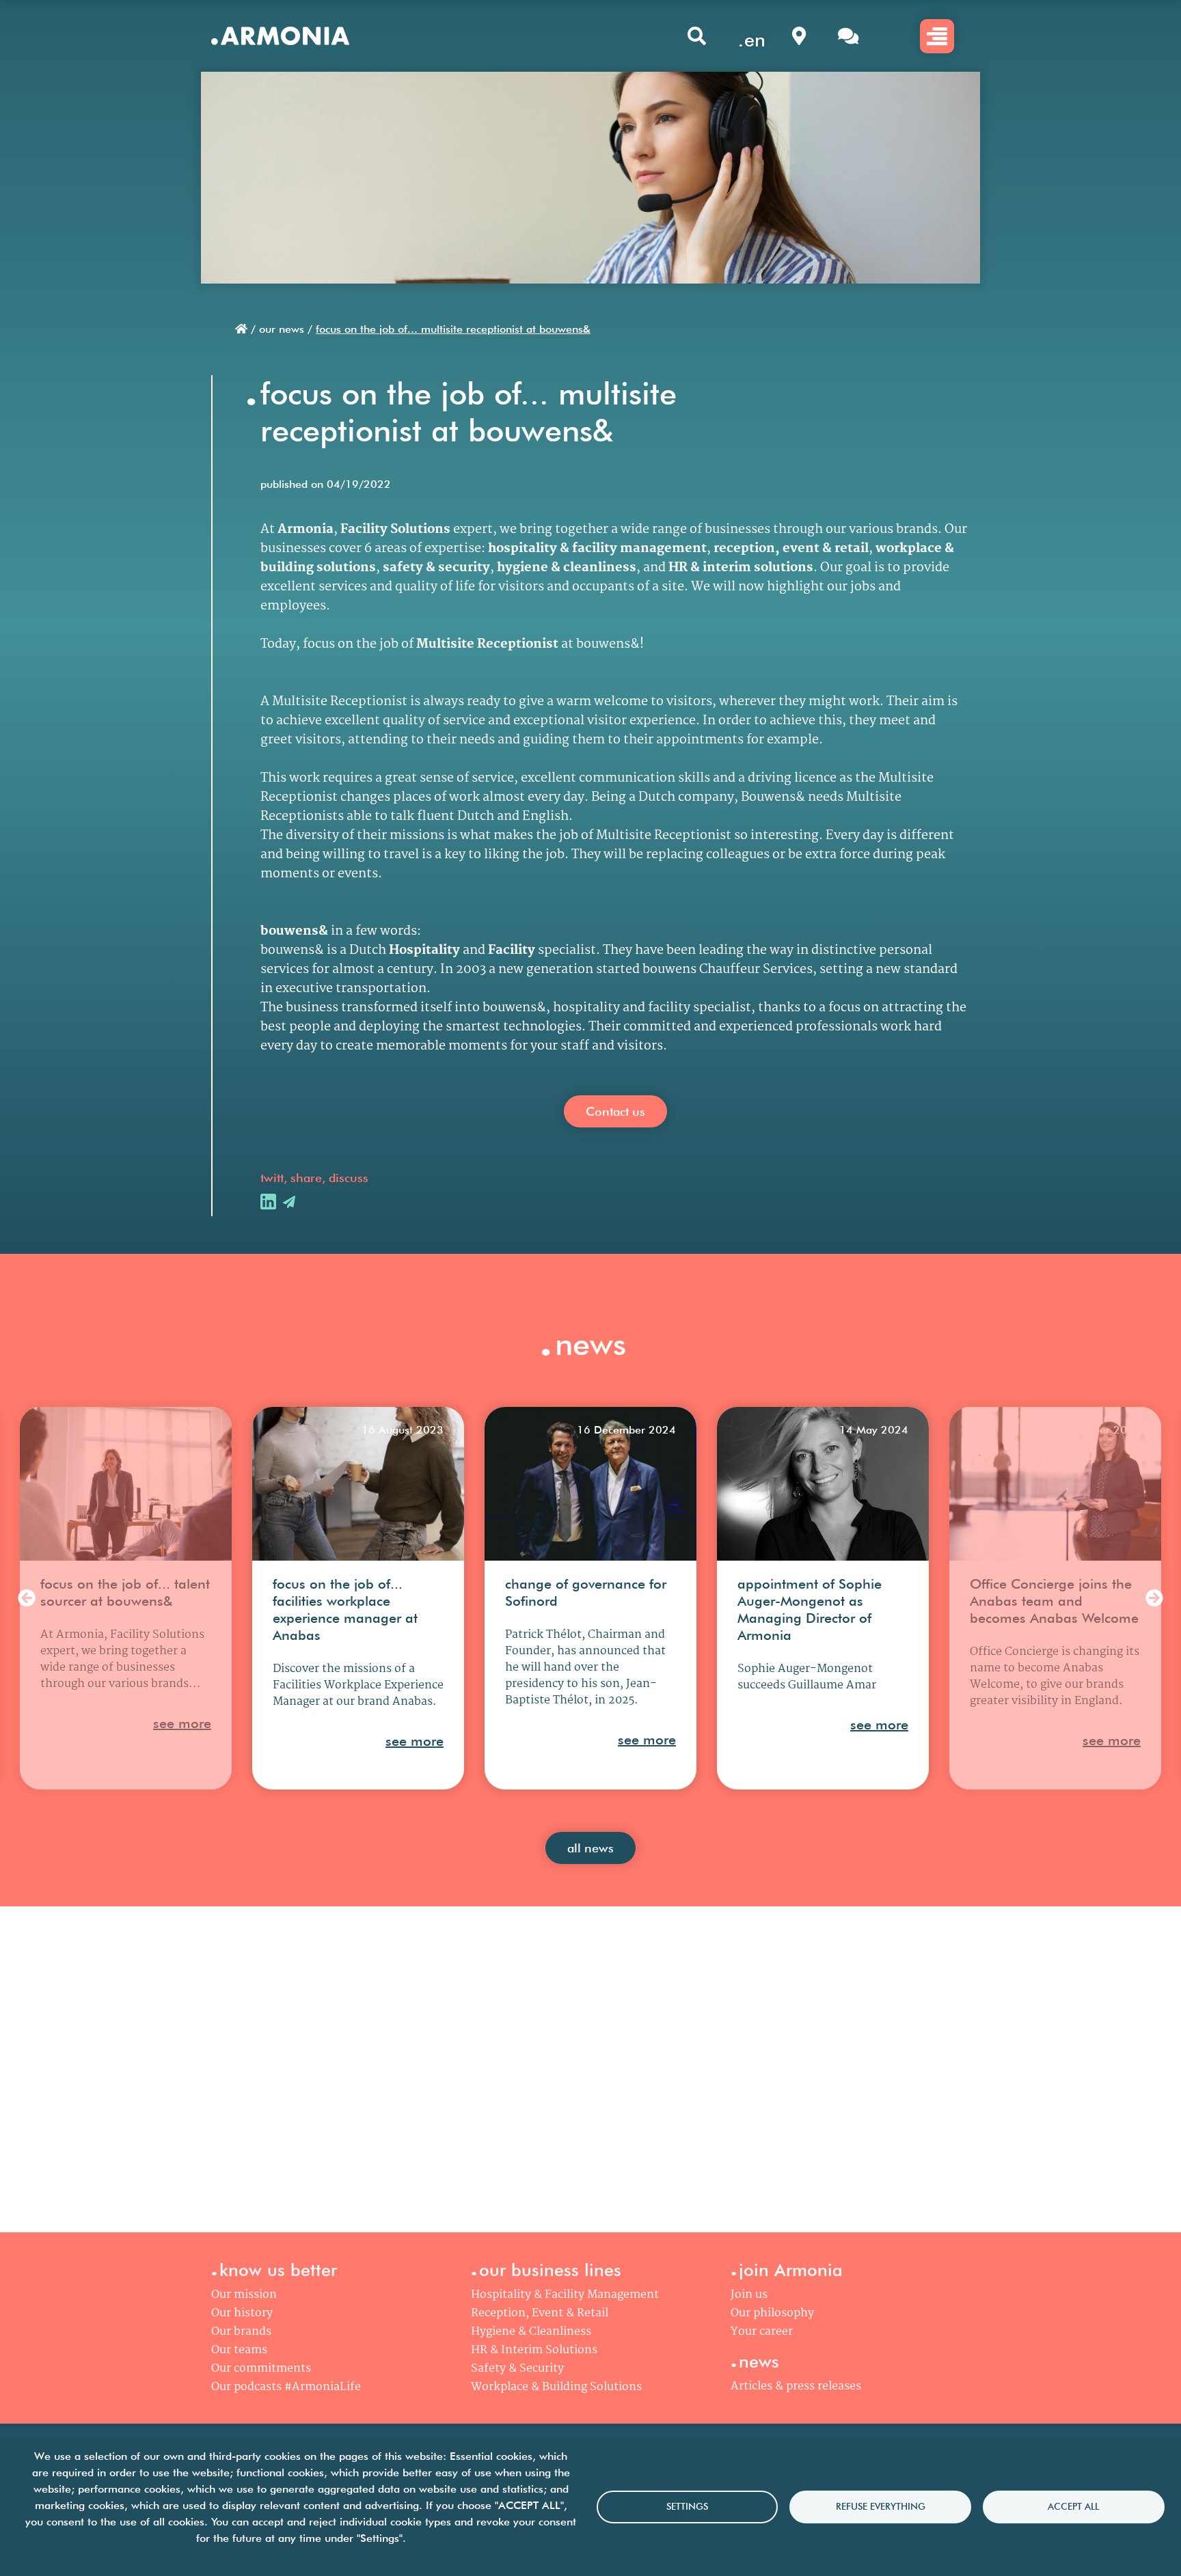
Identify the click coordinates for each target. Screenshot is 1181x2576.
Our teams (239, 2350)
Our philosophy (772, 2313)
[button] (27, 1599)
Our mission (244, 2295)
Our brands (241, 2332)
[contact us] (848, 36)
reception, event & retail (791, 549)
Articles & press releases (796, 2386)
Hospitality (424, 950)
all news (590, 1848)
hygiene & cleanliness (567, 568)
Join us (749, 2295)
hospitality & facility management (597, 549)
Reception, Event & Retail (540, 2313)
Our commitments (261, 2369)
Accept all (1073, 2506)
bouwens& (294, 931)
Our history (242, 2313)
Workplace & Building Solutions (556, 2387)
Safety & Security (517, 2369)
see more (182, 1723)
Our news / (286, 329)
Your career (762, 2332)
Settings (687, 2506)
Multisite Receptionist (489, 644)
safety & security (436, 568)
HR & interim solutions (741, 568)
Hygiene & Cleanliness (531, 2332)
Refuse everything (881, 2506)
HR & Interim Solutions (534, 2350)
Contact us (615, 1111)
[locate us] (799, 36)
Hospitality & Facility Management (565, 2295)
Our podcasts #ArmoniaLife (286, 2387)
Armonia (306, 530)
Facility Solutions (395, 530)
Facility (512, 950)
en (755, 40)
